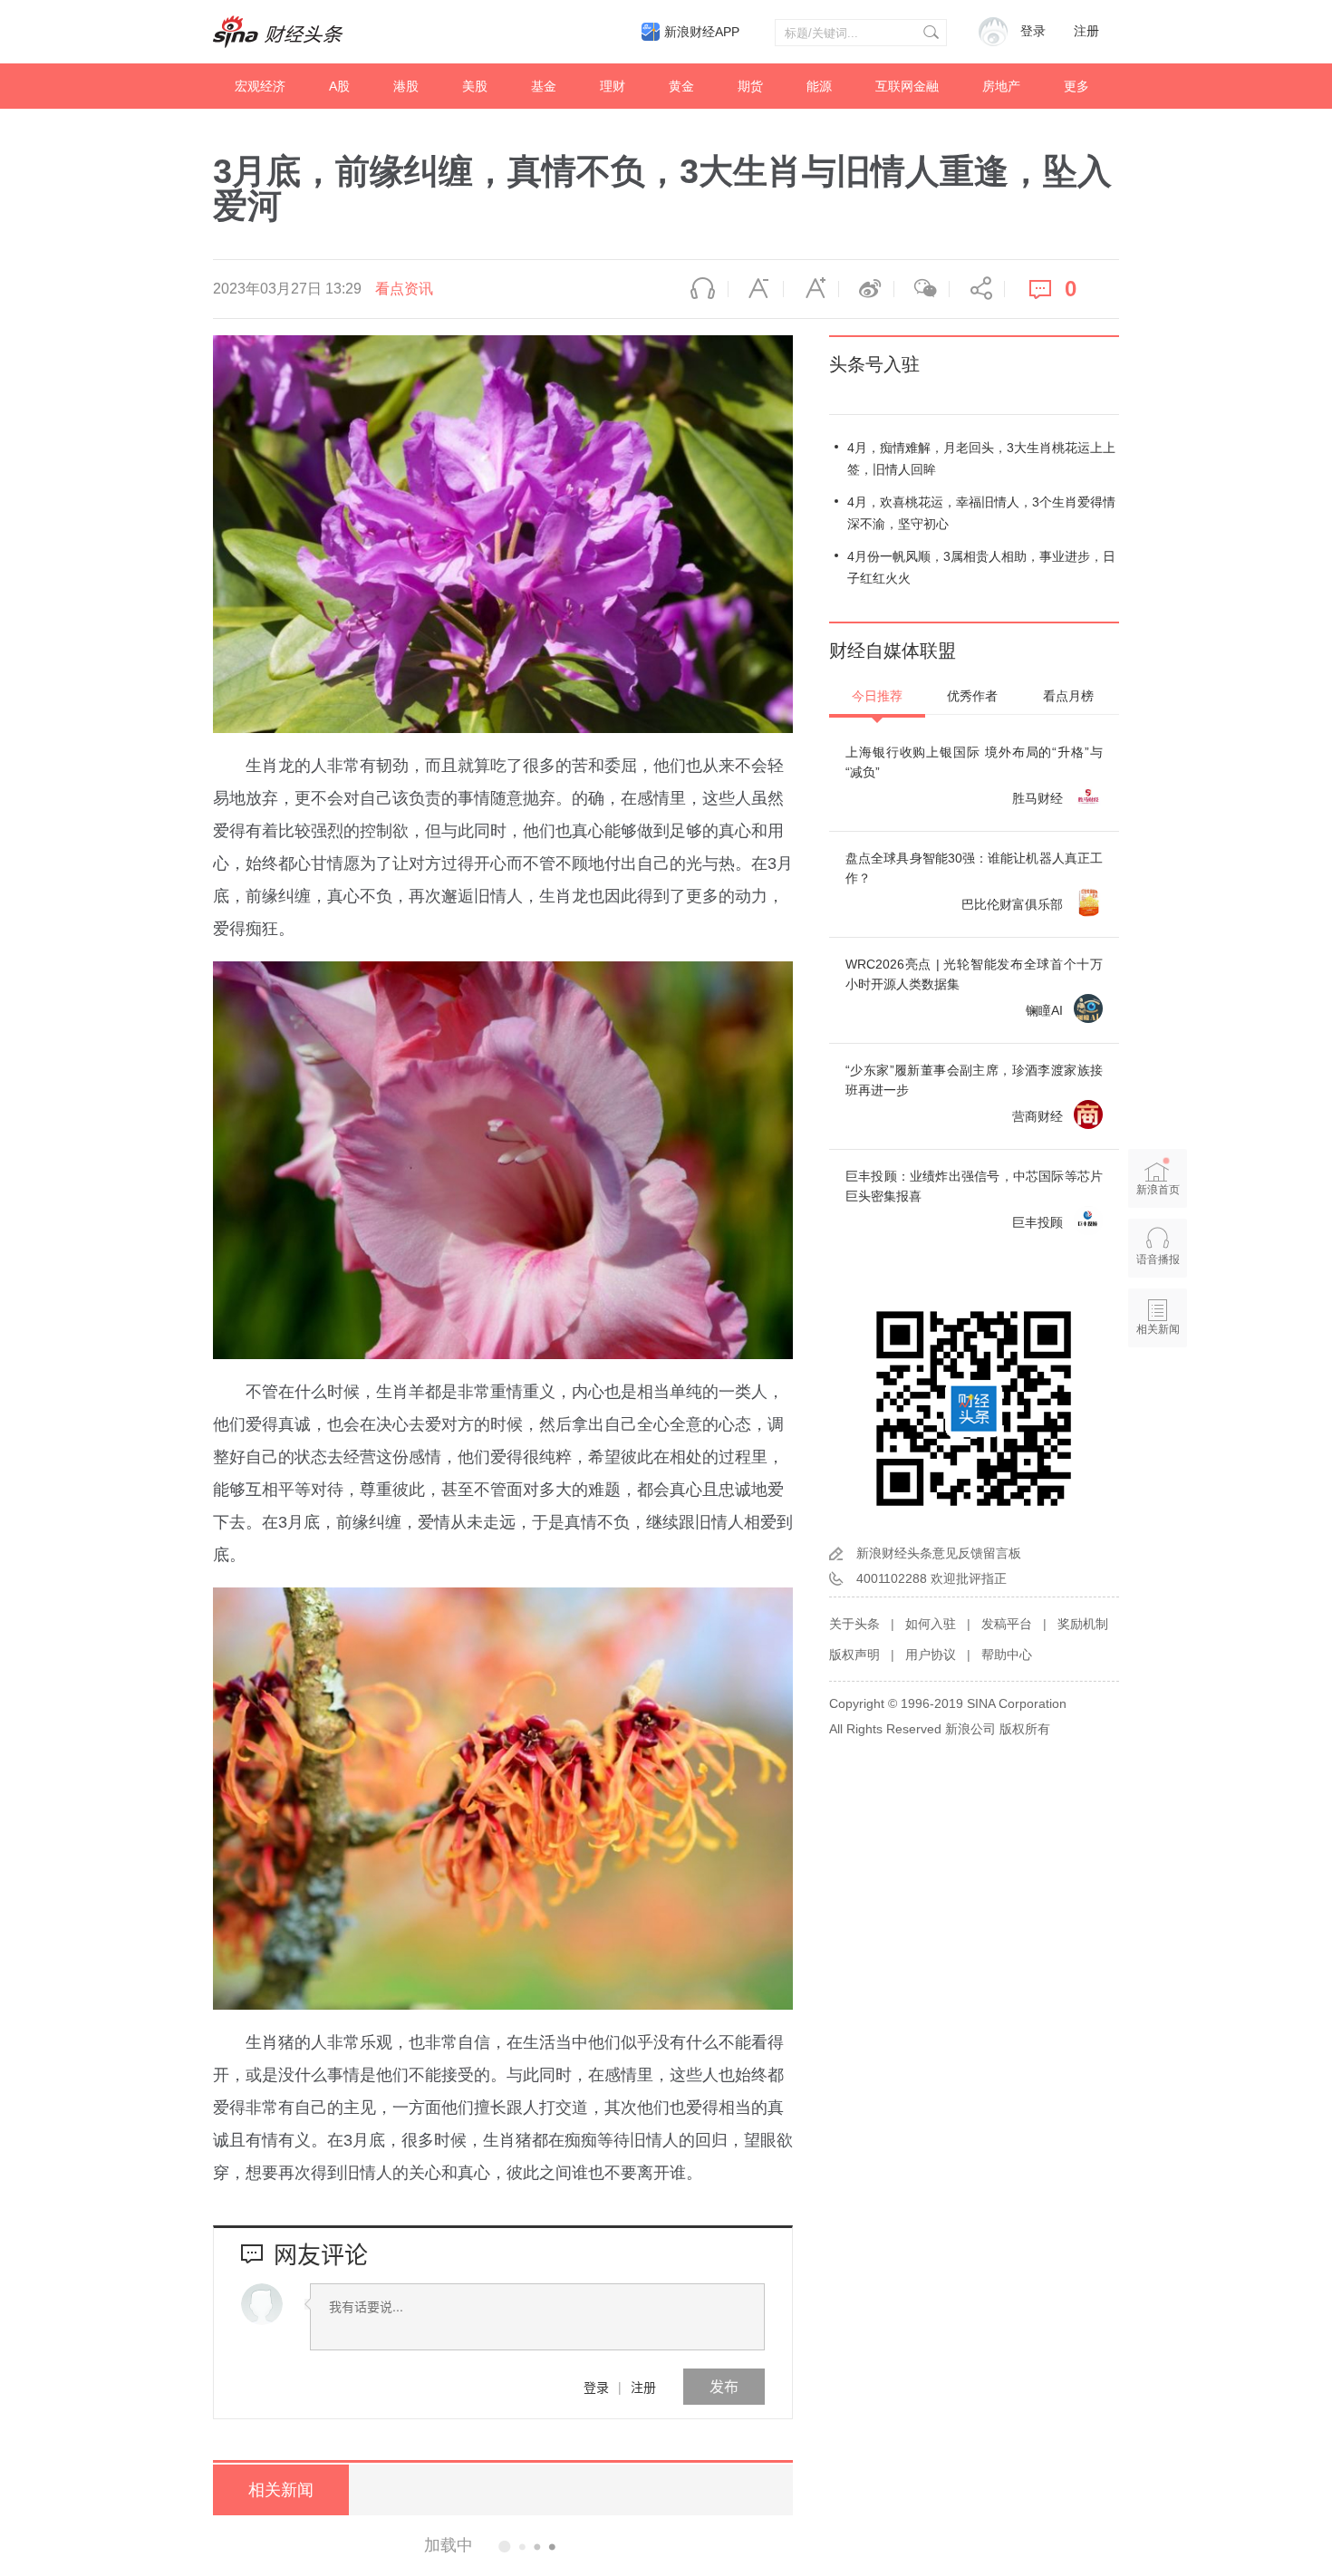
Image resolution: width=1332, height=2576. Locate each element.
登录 (596, 2387)
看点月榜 (1068, 696)
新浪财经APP (702, 32)
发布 (724, 2386)
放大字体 (811, 289)
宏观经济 (260, 86)
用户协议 (931, 1655)
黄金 (681, 86)
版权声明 (854, 1655)
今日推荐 (877, 696)
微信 (922, 289)
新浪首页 (1158, 1190)
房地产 (1001, 86)
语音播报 (700, 289)
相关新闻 (281, 2490)
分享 (977, 289)
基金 (544, 86)
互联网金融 (907, 86)
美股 (475, 86)
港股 (406, 86)
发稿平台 (1007, 1624)
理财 (613, 86)
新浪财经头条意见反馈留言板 (939, 1553)
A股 (339, 86)
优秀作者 (972, 696)
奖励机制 (1083, 1624)
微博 (866, 289)
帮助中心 (1007, 1655)
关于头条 (854, 1624)
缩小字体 (756, 289)
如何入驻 (931, 1624)
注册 (1086, 31)
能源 (819, 86)
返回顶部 (1158, 1399)
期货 (750, 86)
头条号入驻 (874, 364)
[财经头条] (278, 32)
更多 (1076, 86)
